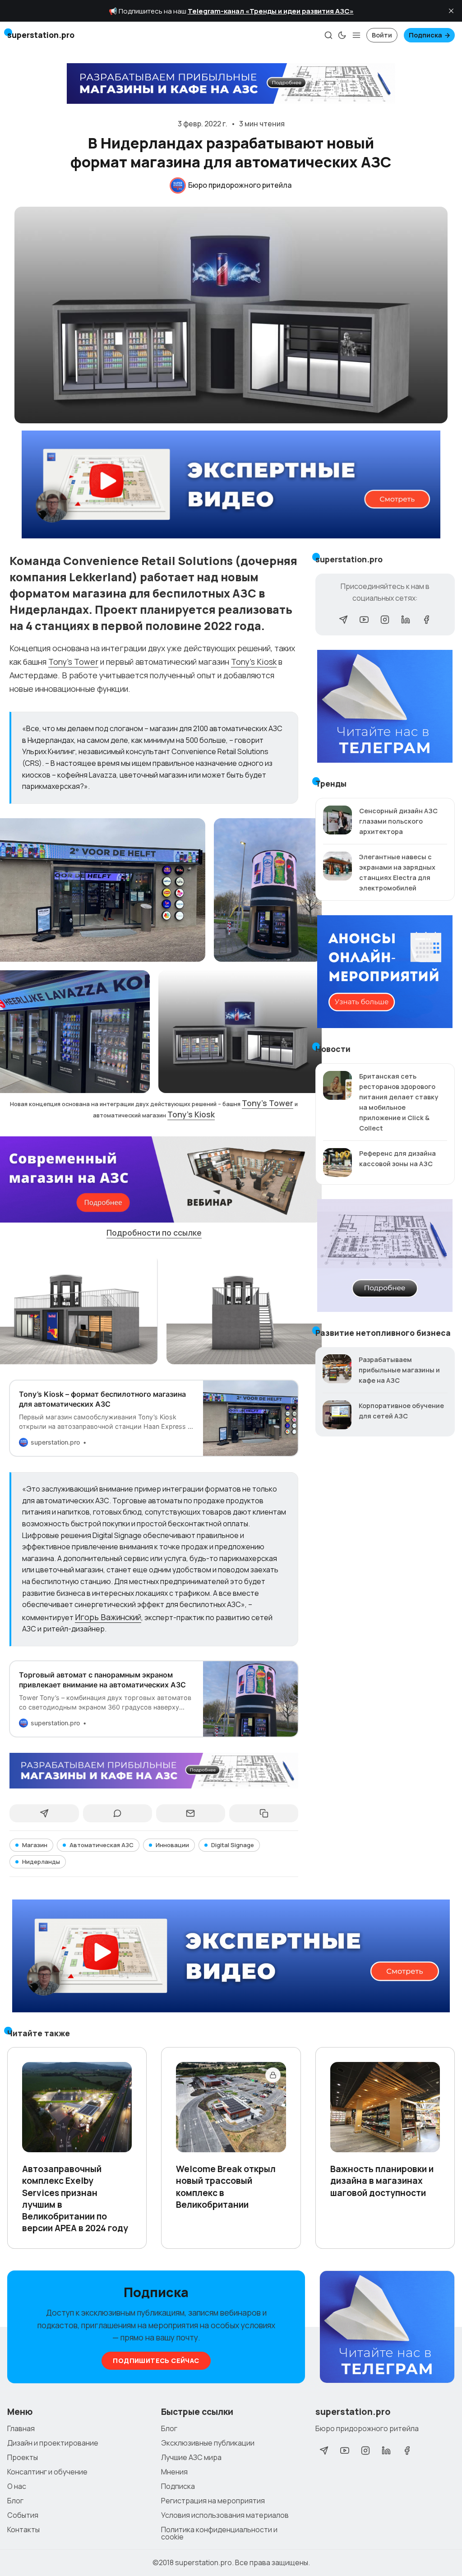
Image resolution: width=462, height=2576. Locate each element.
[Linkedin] (406, 620)
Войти (382, 35)
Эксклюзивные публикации (208, 2443)
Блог (15, 2501)
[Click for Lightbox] (268, 890)
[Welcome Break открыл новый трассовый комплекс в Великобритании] (231, 2107)
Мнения (174, 2472)
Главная (21, 2428)
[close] (451, 11)
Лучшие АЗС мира (191, 2457)
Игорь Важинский (108, 1617)
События (23, 2515)
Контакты (23, 2530)
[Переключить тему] (342, 35)
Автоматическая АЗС (102, 1845)
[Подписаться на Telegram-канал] (387, 2327)
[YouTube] (364, 620)
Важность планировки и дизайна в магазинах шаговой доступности (382, 2181)
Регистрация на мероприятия (213, 2501)
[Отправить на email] (191, 1813)
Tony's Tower (73, 662)
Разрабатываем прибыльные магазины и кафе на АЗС (399, 1370)
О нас (17, 2486)
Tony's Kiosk (254, 662)
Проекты (23, 2457)
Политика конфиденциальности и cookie (219, 2533)
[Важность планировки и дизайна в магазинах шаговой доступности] (385, 2107)
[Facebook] (426, 620)
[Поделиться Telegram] (44, 1813)
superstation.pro (203, 2562)
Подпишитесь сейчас (156, 2361)
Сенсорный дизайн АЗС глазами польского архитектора (398, 821)
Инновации (172, 1845)
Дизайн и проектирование (53, 2443)
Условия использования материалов (225, 2515)
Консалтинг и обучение (47, 2472)
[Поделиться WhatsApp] (118, 1813)
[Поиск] (328, 35)
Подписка (425, 35)
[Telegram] (343, 620)
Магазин (35, 1845)
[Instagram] (385, 620)
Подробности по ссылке (154, 1232)
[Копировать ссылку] (264, 1813)
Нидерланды (41, 1862)
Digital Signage (233, 1845)
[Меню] (356, 35)
